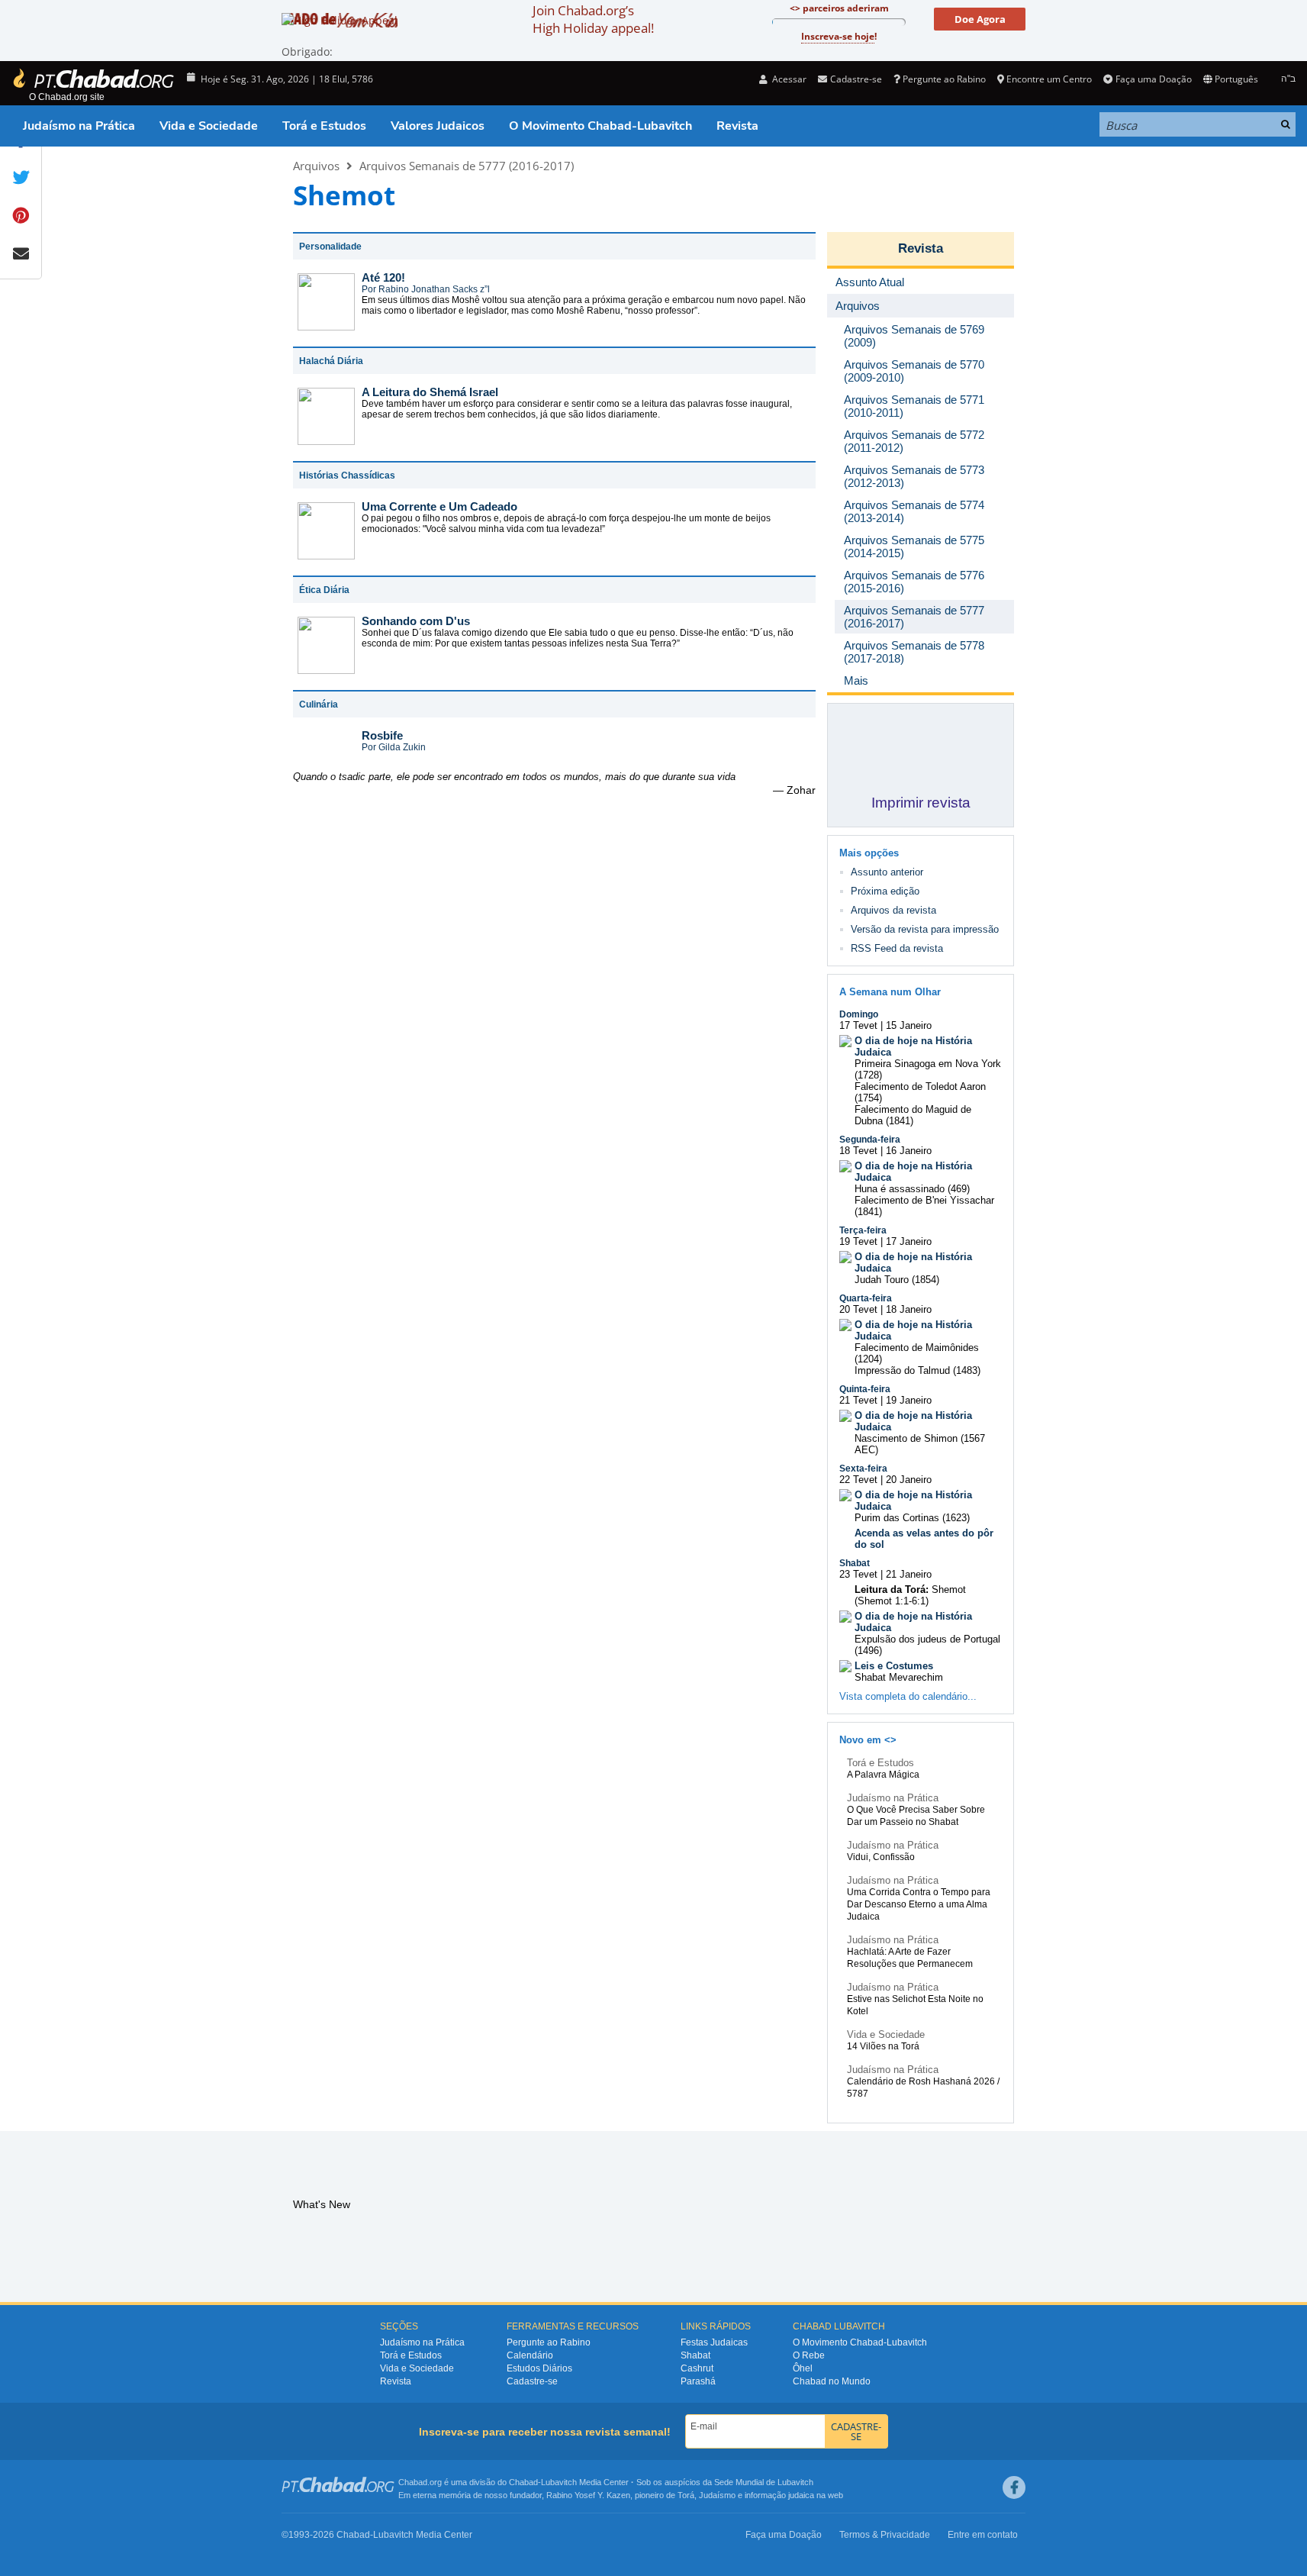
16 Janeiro (909, 1151)
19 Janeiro (909, 1400)
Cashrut (697, 2368)
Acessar (788, 79)
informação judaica (779, 2495)
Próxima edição (885, 891)
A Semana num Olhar (890, 992)
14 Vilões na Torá (883, 2046)
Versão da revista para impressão (925, 929)
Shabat (855, 1563)
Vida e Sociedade (209, 126)
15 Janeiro (909, 1025)
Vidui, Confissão (881, 1857)
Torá (686, 2495)
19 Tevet (858, 1241)
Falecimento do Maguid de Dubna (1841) (913, 1115)
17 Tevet (858, 1025)
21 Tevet (858, 1400)
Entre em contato (983, 2535)
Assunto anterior (887, 872)
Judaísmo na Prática (79, 126)
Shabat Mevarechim (899, 1677)
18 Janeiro (909, 1309)
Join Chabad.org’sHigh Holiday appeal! (593, 19)
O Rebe (809, 2355)
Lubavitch (559, 2482)
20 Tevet (858, 1309)
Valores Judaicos (438, 126)
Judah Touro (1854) (897, 1280)
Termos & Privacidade (885, 2535)
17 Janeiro (909, 1241)
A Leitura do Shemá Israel (430, 392)
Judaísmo (717, 2495)
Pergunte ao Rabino (944, 79)
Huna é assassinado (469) (912, 1189)
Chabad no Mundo (832, 2381)
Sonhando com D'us (416, 621)
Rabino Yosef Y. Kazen (588, 2495)
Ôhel (803, 2368)
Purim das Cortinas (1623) (912, 1518)
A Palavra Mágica (883, 1775)
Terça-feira (863, 1230)
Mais (856, 680)
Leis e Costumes (894, 1666)
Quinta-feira (865, 1389)
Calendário (530, 2355)
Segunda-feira (870, 1140)
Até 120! (383, 277)
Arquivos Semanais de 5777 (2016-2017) (467, 166)
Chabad (523, 2482)
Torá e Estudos (324, 126)
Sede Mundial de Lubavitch (764, 2482)
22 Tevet (858, 1480)
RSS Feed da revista (897, 948)
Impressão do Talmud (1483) (917, 1370)
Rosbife (382, 735)
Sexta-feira (863, 1469)
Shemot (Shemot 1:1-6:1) (910, 1595)
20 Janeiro (909, 1480)
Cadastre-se (532, 2381)
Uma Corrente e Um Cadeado (439, 506)
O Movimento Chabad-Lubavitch (600, 126)
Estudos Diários (539, 2368)
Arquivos (316, 166)
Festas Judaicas (714, 2342)
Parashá (698, 2381)
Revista (737, 126)
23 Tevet (858, 1574)
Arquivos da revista (893, 910)
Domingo (859, 1014)
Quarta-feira (866, 1298)
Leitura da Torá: (892, 1589)
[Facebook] (1014, 2487)
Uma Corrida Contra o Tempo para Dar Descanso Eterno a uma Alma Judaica (919, 1904)
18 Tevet (858, 1151)
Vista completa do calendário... (908, 1696)
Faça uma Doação (1153, 79)
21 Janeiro (909, 1574)
